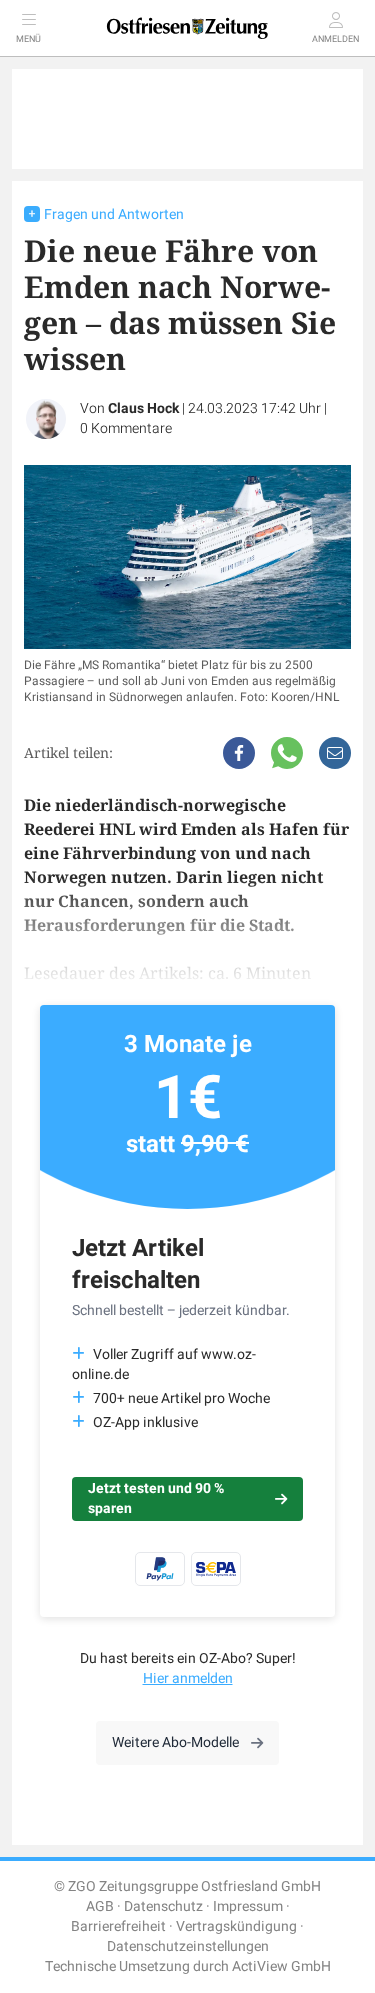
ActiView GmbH (281, 1966)
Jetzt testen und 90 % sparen (156, 1498)
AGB (100, 1906)
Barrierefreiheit (118, 1926)
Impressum (248, 1906)
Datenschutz (163, 1906)
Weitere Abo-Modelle (175, 1742)
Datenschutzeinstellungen (188, 1946)
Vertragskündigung (236, 1926)
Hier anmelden (188, 1678)
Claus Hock (143, 408)
